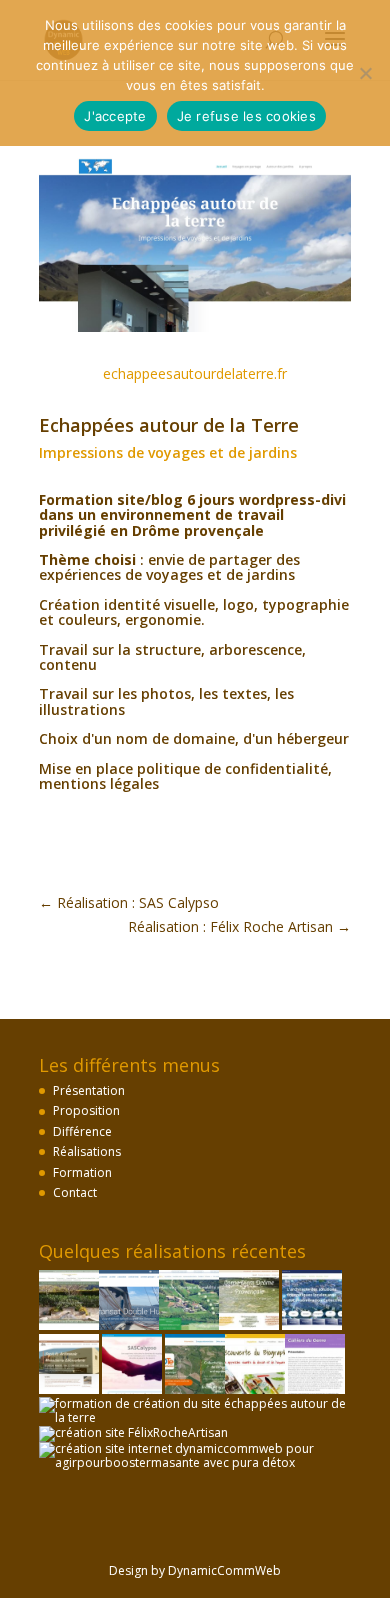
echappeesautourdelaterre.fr (195, 373)
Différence (82, 1131)
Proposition (86, 1110)
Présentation (89, 1090)
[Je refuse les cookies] (365, 73)
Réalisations (87, 1151)
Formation (82, 1172)
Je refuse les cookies (246, 116)
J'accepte (115, 116)
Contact (75, 1192)
